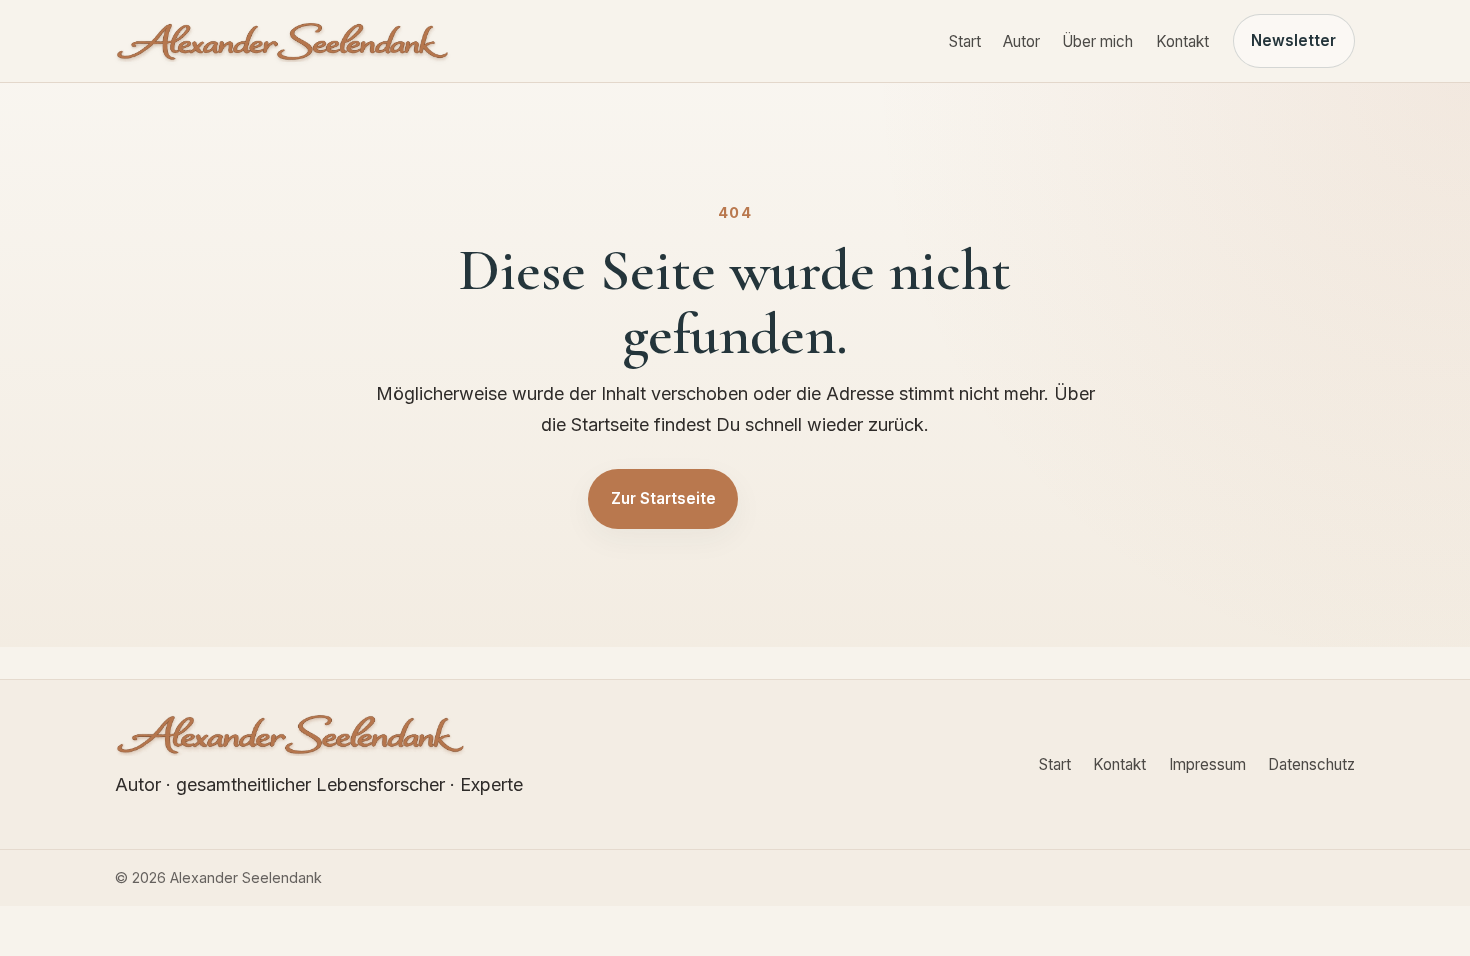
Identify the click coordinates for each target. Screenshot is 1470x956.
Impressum (1207, 764)
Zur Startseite (663, 498)
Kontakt (1182, 41)
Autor (1021, 41)
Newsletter (1293, 40)
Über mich (1097, 41)
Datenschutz (1311, 764)
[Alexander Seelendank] (283, 41)
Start (965, 41)
